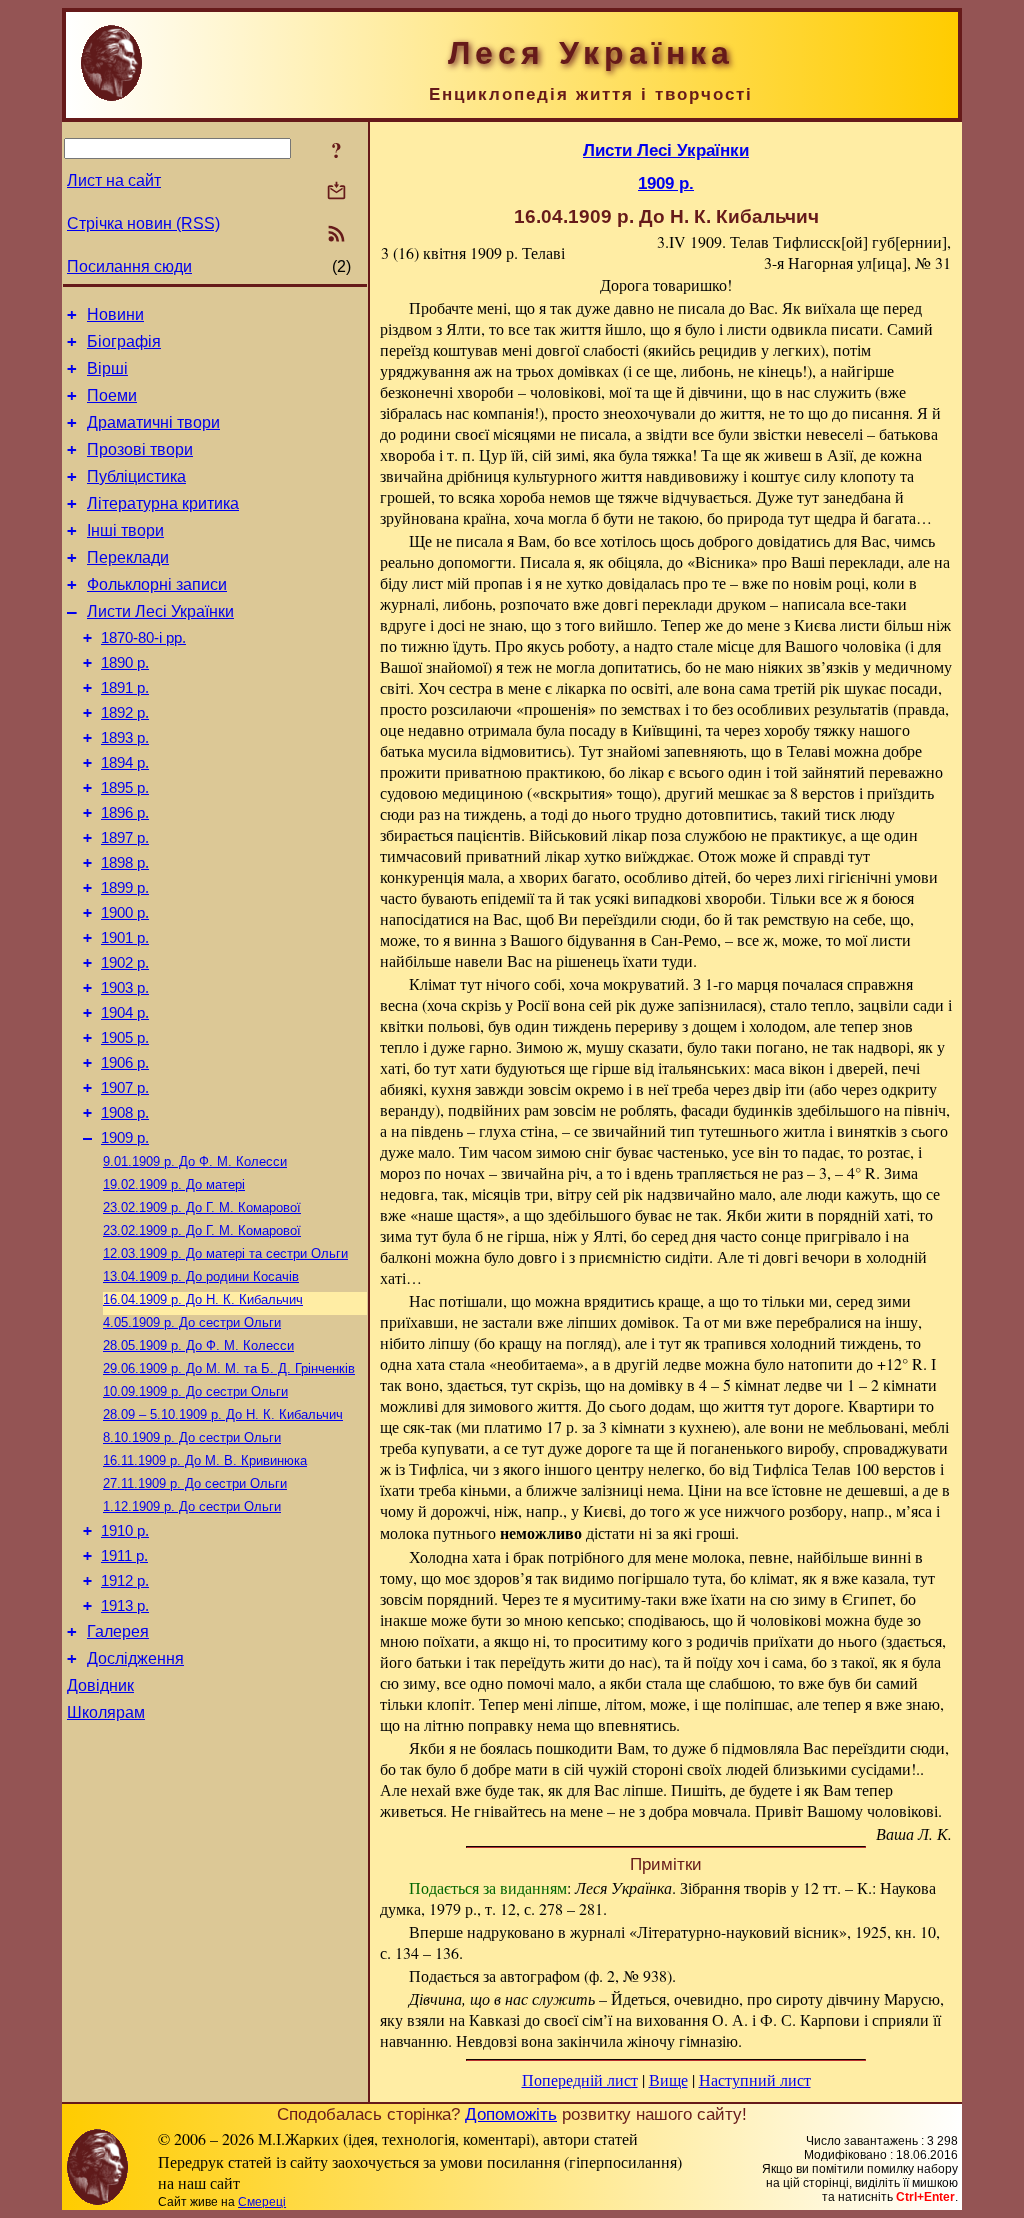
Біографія (124, 341)
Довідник (100, 1685)
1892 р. (125, 713)
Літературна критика (163, 503)
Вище (668, 2079)
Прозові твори (140, 449)
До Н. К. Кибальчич (203, 1299)
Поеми (112, 395)
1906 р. (125, 1063)
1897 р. (125, 838)
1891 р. (125, 688)
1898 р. (125, 863)
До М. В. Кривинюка (205, 1460)
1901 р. (125, 938)
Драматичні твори (153, 422)
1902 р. (125, 963)
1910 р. (125, 1531)
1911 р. (124, 1556)
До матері (174, 1184)
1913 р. (125, 1606)
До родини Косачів (201, 1276)
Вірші (107, 368)
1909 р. (125, 1138)
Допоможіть (511, 2114)
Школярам (106, 1712)
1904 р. (125, 1013)
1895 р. (125, 788)
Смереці (262, 2202)
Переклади (128, 557)
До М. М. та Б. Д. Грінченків (229, 1368)
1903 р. (125, 988)
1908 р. (125, 1113)
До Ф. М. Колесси (195, 1161)
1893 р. (125, 738)
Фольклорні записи (157, 584)
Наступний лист (755, 2079)
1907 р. (125, 1088)
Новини (115, 314)
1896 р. (125, 813)
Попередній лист (580, 2079)
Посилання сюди (129, 266)
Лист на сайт (114, 180)
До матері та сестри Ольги (225, 1253)
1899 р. (125, 888)
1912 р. (125, 1581)
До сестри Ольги (192, 1322)
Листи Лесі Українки (160, 611)
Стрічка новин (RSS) (143, 223)
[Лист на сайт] (336, 192)
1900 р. (125, 913)
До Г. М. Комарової (202, 1207)
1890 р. (125, 663)
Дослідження (135, 1658)
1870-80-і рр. (143, 638)
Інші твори (125, 530)
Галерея (118, 1631)
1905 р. (125, 1038)
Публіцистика (136, 476)
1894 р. (125, 763)
